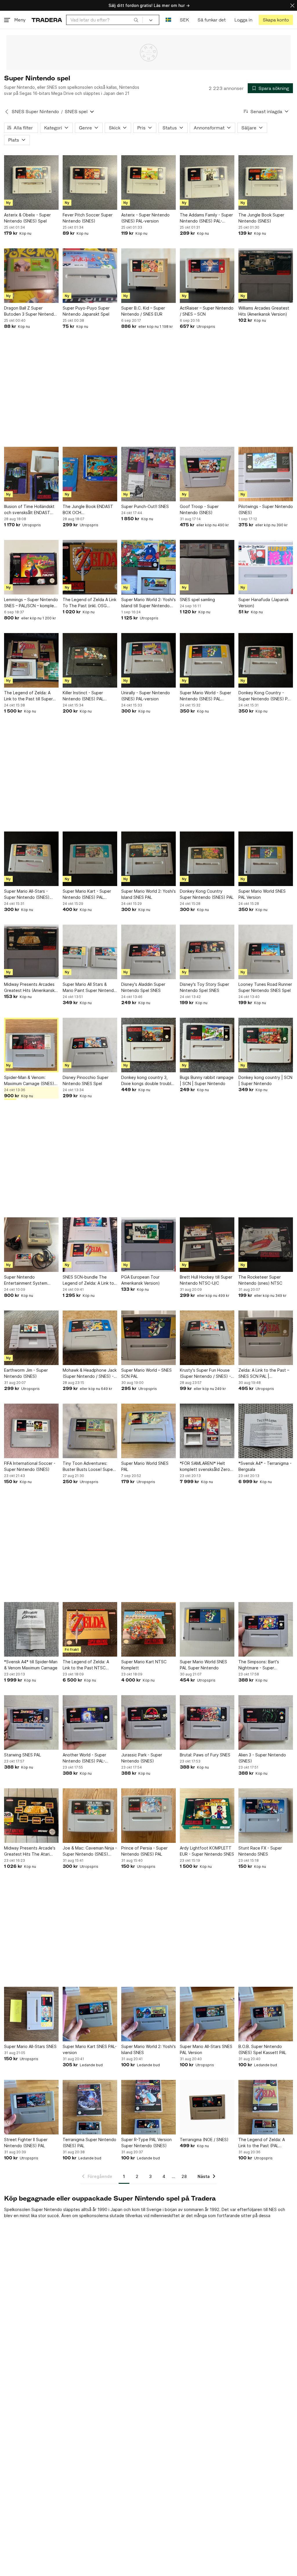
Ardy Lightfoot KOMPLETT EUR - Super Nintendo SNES (207, 1851)
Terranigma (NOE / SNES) (204, 2140)
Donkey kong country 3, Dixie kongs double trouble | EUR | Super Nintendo (147, 1081)
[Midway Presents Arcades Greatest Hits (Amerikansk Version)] (31, 952)
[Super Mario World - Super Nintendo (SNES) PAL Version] (207, 660)
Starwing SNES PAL (22, 1755)
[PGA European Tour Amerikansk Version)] (148, 1245)
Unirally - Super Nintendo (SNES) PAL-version (146, 696)
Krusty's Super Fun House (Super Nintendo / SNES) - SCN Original (205, 1373)
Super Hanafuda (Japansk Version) (264, 603)
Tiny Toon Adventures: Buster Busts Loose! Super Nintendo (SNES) (88, 1467)
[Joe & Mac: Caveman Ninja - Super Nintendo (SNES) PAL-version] (90, 1816)
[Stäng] (292, 5)
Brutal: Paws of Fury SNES (205, 1755)
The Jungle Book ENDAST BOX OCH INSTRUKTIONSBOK (88, 510)
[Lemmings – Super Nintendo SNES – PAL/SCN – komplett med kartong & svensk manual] (31, 567)
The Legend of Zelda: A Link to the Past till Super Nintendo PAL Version (28, 696)
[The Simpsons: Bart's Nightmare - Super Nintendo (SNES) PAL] (266, 1629)
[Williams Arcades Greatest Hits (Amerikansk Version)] (266, 276)
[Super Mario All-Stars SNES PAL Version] (207, 2014)
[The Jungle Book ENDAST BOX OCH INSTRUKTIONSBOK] (90, 474)
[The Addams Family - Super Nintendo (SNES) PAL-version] (207, 182)
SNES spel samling (197, 600)
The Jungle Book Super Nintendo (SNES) (261, 218)
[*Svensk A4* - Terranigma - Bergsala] (266, 1431)
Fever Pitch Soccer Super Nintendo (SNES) (88, 218)
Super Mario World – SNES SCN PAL (146, 1373)
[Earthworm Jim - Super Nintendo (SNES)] (31, 1338)
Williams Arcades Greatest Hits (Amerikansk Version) (264, 311)
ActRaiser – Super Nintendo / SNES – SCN (207, 311)
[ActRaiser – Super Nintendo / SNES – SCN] (207, 276)
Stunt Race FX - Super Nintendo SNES (260, 1851)
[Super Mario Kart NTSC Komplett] (148, 1629)
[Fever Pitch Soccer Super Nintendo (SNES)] (90, 182)
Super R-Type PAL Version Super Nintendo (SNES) (146, 2143)
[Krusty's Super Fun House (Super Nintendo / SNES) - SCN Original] (207, 1338)
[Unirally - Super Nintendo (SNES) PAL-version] (148, 660)
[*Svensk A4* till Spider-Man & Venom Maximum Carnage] (31, 1629)
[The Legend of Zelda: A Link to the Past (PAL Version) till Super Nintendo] (266, 2107)
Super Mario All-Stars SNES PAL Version (206, 2049)
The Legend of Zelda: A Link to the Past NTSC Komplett (86, 1665)
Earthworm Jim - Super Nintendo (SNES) (26, 1373)
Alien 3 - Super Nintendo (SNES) (262, 1758)
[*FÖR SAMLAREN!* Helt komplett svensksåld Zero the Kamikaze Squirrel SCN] (207, 1431)
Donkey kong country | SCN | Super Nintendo (265, 1080)
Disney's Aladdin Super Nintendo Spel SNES (143, 987)
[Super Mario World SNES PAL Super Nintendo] (207, 1629)
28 (184, 2176)
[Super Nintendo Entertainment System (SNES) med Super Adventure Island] (31, 1245)
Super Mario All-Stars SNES (30, 2046)
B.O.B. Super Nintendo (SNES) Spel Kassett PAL (262, 2049)
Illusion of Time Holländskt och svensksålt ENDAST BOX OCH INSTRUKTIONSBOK (29, 510)
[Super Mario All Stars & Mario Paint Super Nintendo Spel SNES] (90, 952)
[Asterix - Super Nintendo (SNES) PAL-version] (148, 182)
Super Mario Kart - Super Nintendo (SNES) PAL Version (87, 894)
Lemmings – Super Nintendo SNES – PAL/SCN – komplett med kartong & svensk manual (31, 603)
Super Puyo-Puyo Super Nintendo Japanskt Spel (86, 311)
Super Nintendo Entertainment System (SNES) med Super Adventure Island (26, 1280)
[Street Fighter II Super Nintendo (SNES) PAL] (31, 2107)
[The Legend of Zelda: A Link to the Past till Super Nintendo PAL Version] (31, 660)
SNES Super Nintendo (35, 112)
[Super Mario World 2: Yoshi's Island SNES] (148, 2014)
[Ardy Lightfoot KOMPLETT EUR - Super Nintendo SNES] (207, 1816)
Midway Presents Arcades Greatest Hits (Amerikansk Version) (29, 988)
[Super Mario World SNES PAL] (148, 1431)
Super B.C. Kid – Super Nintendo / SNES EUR (143, 311)
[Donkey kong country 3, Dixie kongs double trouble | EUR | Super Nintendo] (148, 1045)
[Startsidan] (47, 20)
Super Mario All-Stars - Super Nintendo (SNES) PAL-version (27, 894)
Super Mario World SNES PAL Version (262, 894)
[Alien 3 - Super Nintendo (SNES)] (266, 1722)
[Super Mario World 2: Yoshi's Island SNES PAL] (148, 859)
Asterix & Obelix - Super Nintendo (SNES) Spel (27, 218)
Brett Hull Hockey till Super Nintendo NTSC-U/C (206, 1280)
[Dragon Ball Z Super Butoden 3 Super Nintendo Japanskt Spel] (31, 276)
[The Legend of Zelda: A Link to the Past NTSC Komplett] (90, 1629)
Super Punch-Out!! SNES (145, 506)
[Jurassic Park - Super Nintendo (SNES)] (148, 1722)
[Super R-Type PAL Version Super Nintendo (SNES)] (148, 2107)
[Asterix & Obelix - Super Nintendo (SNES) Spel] (31, 182)
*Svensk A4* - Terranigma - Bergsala (265, 1466)
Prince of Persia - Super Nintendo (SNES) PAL (144, 1851)
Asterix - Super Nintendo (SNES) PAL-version (145, 218)
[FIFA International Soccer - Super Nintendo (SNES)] (31, 1431)
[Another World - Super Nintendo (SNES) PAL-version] (90, 1722)
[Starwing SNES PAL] (31, 1722)
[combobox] (104, 20)
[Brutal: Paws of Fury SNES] (207, 1722)
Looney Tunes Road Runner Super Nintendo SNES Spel (265, 987)
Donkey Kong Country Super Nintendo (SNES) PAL (207, 894)
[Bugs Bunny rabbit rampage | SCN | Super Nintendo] (207, 1045)
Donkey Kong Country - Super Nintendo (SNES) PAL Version (265, 696)
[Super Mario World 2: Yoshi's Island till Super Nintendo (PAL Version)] (148, 567)
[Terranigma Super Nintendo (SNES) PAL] (90, 2107)
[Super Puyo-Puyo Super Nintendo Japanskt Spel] (90, 276)
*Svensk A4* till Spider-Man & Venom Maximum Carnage (31, 1665)
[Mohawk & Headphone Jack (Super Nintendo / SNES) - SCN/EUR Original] (90, 1338)
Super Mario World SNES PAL (145, 1466)
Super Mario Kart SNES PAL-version (90, 2049)
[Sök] (136, 20)
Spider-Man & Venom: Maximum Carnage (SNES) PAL (29, 1081)
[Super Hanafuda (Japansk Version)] (266, 567)
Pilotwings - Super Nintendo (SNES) (266, 509)
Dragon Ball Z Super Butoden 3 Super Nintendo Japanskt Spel (30, 311)
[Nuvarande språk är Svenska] (168, 20)
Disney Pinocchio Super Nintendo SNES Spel (86, 1080)
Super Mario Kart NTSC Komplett (144, 1665)
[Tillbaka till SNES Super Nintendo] (7, 112)
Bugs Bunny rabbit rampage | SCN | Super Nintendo (207, 1080)
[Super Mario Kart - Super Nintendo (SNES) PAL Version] (90, 859)
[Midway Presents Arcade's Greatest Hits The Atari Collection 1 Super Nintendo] (31, 1816)
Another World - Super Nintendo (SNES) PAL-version (84, 1758)
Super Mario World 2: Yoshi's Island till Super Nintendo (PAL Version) (148, 603)
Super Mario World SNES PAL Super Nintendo (203, 1665)
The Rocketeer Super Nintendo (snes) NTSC (260, 1280)
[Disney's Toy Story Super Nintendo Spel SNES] (207, 952)
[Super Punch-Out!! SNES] (148, 474)
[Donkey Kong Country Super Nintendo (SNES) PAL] (207, 859)
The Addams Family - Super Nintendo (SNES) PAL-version (206, 218)
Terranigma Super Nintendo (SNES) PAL (89, 2143)
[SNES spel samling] (207, 567)
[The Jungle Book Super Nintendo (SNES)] (266, 182)
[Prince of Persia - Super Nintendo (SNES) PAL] (148, 1816)
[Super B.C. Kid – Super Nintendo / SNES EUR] (148, 276)
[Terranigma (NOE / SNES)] (207, 2107)
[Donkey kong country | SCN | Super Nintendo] (266, 1045)
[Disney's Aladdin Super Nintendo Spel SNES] (148, 952)
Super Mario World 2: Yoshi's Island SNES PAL (148, 894)
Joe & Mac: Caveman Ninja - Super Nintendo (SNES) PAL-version (90, 1851)
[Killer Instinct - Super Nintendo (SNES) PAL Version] (90, 660)
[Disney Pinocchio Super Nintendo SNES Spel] (90, 1045)
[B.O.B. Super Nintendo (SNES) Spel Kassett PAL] (266, 2014)
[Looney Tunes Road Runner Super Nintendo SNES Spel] (266, 952)
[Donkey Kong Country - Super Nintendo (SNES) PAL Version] (266, 660)
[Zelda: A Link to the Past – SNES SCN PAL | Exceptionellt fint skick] (266, 1338)
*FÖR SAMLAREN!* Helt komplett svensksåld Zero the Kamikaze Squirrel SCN (206, 1467)
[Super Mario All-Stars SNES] (31, 2014)
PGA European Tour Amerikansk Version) (141, 1280)
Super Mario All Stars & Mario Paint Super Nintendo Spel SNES (89, 988)
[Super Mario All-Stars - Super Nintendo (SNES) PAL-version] (31, 859)
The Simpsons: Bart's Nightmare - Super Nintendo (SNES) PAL (259, 1665)
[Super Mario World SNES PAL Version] (266, 859)
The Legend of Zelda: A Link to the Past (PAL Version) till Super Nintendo (265, 2143)
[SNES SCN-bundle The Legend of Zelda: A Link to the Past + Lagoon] (90, 1245)
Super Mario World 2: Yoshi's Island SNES (148, 2049)
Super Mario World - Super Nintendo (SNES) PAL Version (205, 696)
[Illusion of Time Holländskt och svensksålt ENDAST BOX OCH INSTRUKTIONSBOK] (31, 474)
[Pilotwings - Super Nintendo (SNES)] (266, 474)
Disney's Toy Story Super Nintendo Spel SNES (204, 987)
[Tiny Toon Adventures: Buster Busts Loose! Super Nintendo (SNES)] (90, 1431)
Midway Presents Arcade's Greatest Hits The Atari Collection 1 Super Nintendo (30, 1851)
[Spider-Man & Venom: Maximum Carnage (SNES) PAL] (31, 1045)
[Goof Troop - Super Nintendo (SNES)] (207, 474)
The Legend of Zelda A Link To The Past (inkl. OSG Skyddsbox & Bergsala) (89, 603)
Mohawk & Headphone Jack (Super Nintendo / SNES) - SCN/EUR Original (90, 1373)
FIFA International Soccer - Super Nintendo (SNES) (30, 1466)
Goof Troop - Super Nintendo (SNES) (199, 509)
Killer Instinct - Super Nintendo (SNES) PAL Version (83, 696)
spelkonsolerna (94, 2216)
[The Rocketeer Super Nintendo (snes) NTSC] (266, 1245)
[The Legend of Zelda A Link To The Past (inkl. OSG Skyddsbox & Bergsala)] (90, 567)
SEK (184, 20)
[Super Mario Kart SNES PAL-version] (90, 2014)
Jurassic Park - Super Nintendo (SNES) (142, 1758)
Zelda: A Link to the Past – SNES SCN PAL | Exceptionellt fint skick (264, 1373)
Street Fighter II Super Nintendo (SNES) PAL (26, 2143)
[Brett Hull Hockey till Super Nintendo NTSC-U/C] (207, 1245)
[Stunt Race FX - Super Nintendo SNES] (266, 1816)
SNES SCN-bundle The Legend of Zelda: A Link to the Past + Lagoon (88, 1280)
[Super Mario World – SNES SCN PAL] (148, 1338)
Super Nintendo (47, 2209)
